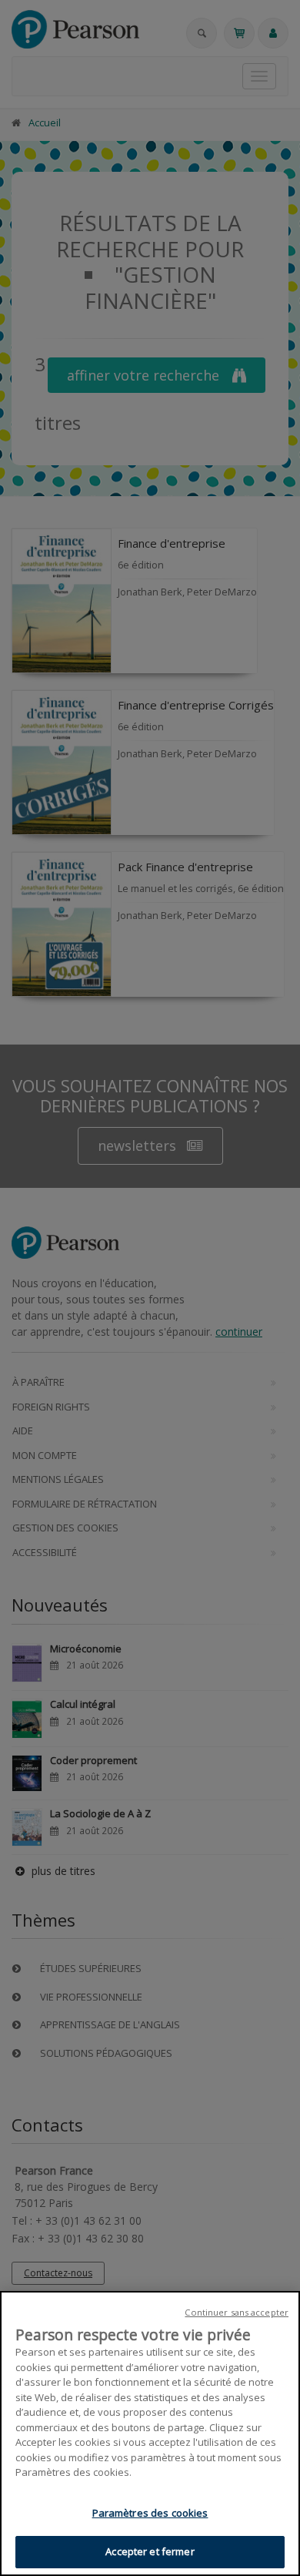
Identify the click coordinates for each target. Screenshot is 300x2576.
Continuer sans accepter (237, 2312)
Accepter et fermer (150, 2551)
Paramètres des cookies (150, 2513)
